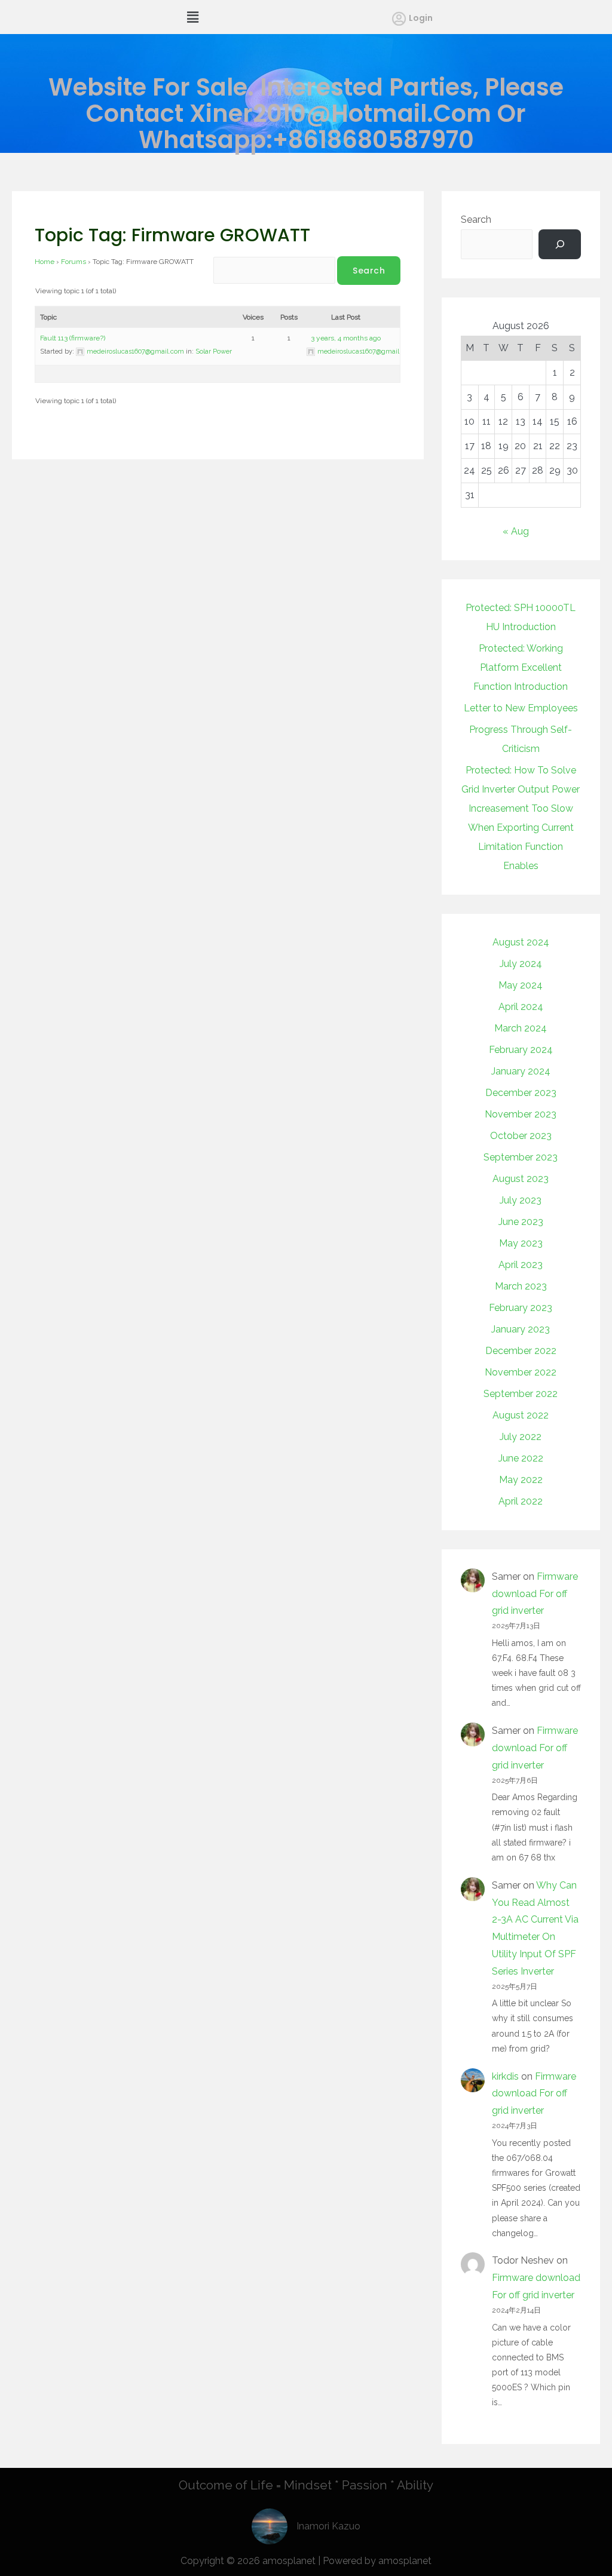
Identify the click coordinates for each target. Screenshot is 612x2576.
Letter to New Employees (521, 708)
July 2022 (521, 1437)
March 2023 (521, 1286)
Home (45, 262)
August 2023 (521, 1179)
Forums (74, 262)
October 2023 (521, 1136)
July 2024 (521, 964)
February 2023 (521, 1308)
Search (476, 219)
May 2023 (521, 1243)
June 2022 (521, 1458)
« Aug (516, 531)
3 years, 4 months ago (346, 338)
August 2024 (521, 942)
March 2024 (521, 1028)
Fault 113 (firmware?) (73, 338)
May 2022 (521, 1480)
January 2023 (521, 1329)
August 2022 (521, 1415)
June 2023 (521, 1222)
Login (421, 18)
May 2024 (521, 985)
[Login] (399, 19)
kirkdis (505, 2076)
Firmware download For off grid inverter (535, 1594)
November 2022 (521, 1372)
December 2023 (521, 1093)
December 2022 (521, 1351)
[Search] (560, 244)
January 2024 (521, 1071)
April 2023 (521, 1265)
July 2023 (521, 1200)
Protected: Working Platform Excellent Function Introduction (521, 667)
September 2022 (521, 1394)
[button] (192, 17)
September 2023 (521, 1157)
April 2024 (521, 1007)
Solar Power (214, 351)
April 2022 (521, 1501)
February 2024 (521, 1050)
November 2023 (521, 1114)
